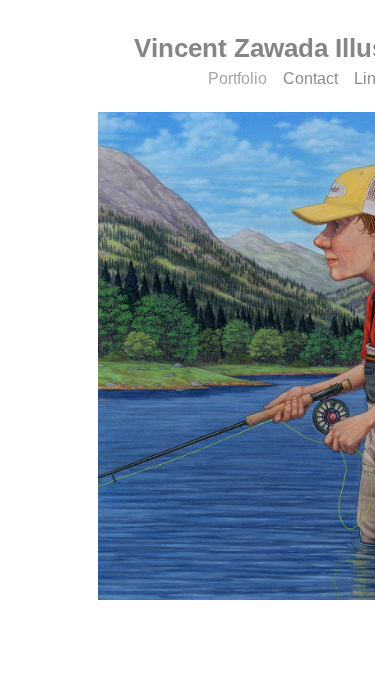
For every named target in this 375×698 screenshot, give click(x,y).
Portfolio (237, 78)
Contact (310, 78)
